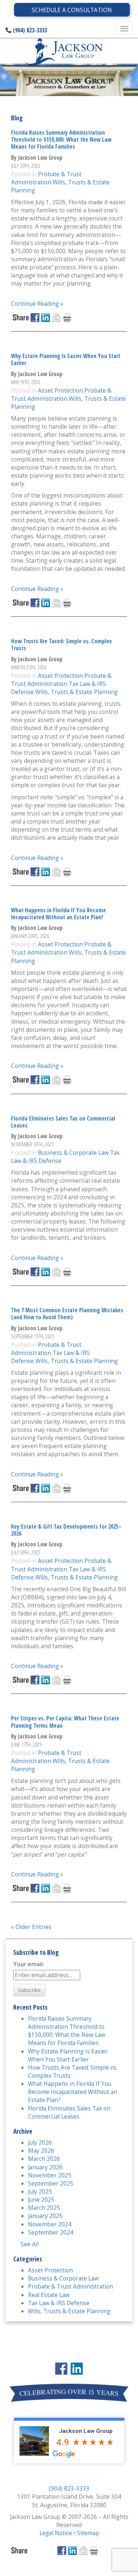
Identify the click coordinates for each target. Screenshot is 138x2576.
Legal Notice (56, 2533)
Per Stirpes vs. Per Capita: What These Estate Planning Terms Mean (65, 1722)
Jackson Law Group (86, 2431)
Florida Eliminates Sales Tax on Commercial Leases (63, 1122)
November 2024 (50, 2224)
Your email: (29, 1964)
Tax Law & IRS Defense (59, 2303)
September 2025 (51, 2183)
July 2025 (40, 2191)
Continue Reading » (37, 304)
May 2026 (41, 2151)
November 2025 (50, 2175)
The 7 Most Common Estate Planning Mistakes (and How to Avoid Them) (67, 1314)
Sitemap (88, 2533)
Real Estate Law (49, 2295)
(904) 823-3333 (29, 30)
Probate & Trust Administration (46, 178)
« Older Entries (31, 1927)
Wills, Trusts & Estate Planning (77, 692)
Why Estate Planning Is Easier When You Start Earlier (66, 359)
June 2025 (41, 2200)
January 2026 (45, 2167)
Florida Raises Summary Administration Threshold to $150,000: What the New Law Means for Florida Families (61, 140)
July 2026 (40, 2142)
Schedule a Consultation (72, 10)
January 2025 (45, 2216)
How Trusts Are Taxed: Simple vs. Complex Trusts (61, 645)
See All (30, 2244)
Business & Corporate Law (73, 1153)
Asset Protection (60, 390)
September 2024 (51, 2232)
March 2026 (44, 2159)
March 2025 (44, 2208)
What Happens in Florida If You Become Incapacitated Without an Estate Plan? (59, 914)
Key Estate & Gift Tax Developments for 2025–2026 (66, 1530)
